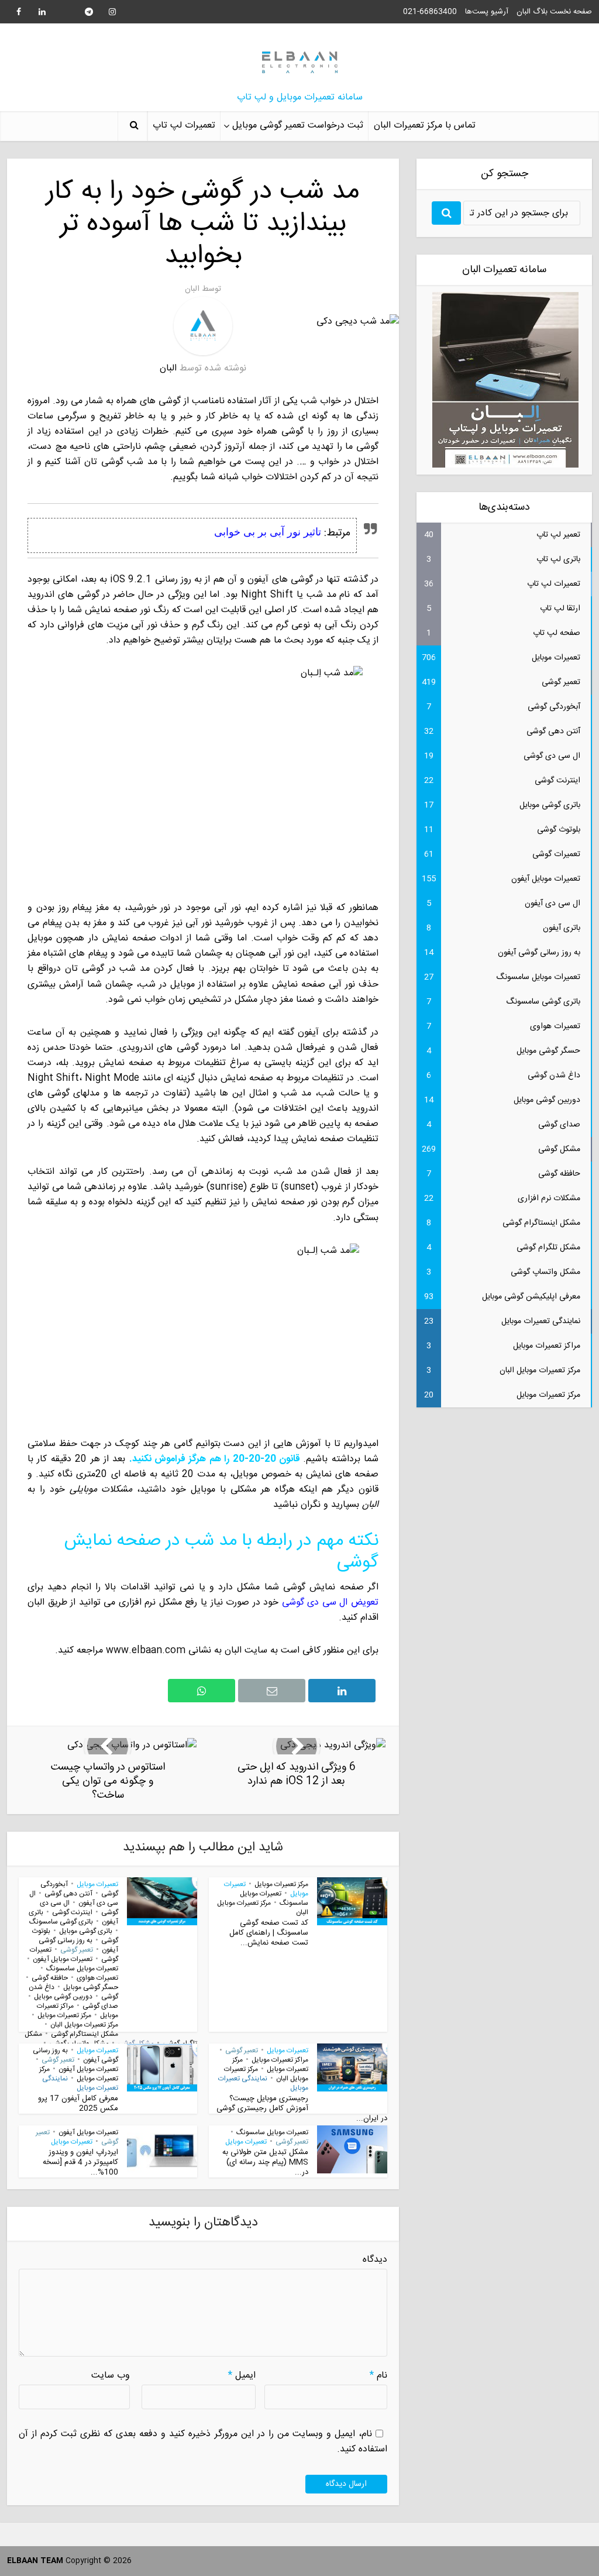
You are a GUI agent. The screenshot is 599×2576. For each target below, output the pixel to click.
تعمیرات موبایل (97, 1884)
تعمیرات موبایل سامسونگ (82, 1969)
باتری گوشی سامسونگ (61, 1922)
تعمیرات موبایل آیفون (63, 1959)
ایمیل (242, 2376)
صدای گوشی (100, 2006)
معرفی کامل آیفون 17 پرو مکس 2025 (78, 2103)
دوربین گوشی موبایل (63, 1997)
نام (378, 2376)
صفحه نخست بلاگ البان (554, 12)
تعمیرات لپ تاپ (184, 126)
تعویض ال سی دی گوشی (330, 1603)
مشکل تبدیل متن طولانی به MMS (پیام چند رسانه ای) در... (265, 2162)
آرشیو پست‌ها (487, 12)
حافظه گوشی (50, 1978)
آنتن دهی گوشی (68, 1894)
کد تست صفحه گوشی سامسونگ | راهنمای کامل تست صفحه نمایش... (269, 1933)
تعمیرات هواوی (97, 1978)
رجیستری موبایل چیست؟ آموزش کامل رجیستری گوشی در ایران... (302, 2108)
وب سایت (111, 2376)
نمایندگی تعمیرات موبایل (263, 2083)
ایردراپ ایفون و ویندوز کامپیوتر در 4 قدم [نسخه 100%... (80, 2162)
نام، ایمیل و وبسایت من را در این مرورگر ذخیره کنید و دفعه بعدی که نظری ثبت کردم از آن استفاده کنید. (203, 2442)
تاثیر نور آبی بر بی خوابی (268, 531)
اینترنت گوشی (72, 1912)
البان (192, 289)
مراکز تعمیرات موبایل (280, 2060)
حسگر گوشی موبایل (91, 1987)
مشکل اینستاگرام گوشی (85, 2034)
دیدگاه (375, 2260)
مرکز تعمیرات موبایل (281, 1884)
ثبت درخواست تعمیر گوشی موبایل (298, 126)
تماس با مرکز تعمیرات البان (425, 126)
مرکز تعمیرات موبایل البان (263, 1908)
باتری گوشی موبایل (86, 1931)
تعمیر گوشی (77, 1950)
